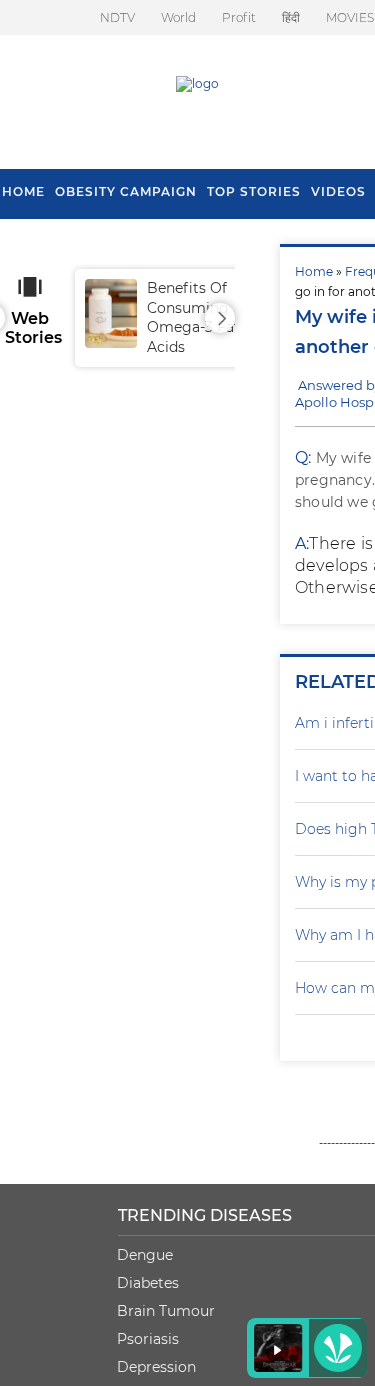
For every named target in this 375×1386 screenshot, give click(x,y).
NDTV (117, 17)
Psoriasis (148, 1339)
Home (314, 271)
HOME (23, 191)
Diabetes (148, 1283)
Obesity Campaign (126, 191)
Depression (156, 1367)
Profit (239, 17)
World (178, 17)
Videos (338, 191)
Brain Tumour (166, 1311)
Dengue (145, 1255)
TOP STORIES (254, 191)
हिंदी (291, 17)
